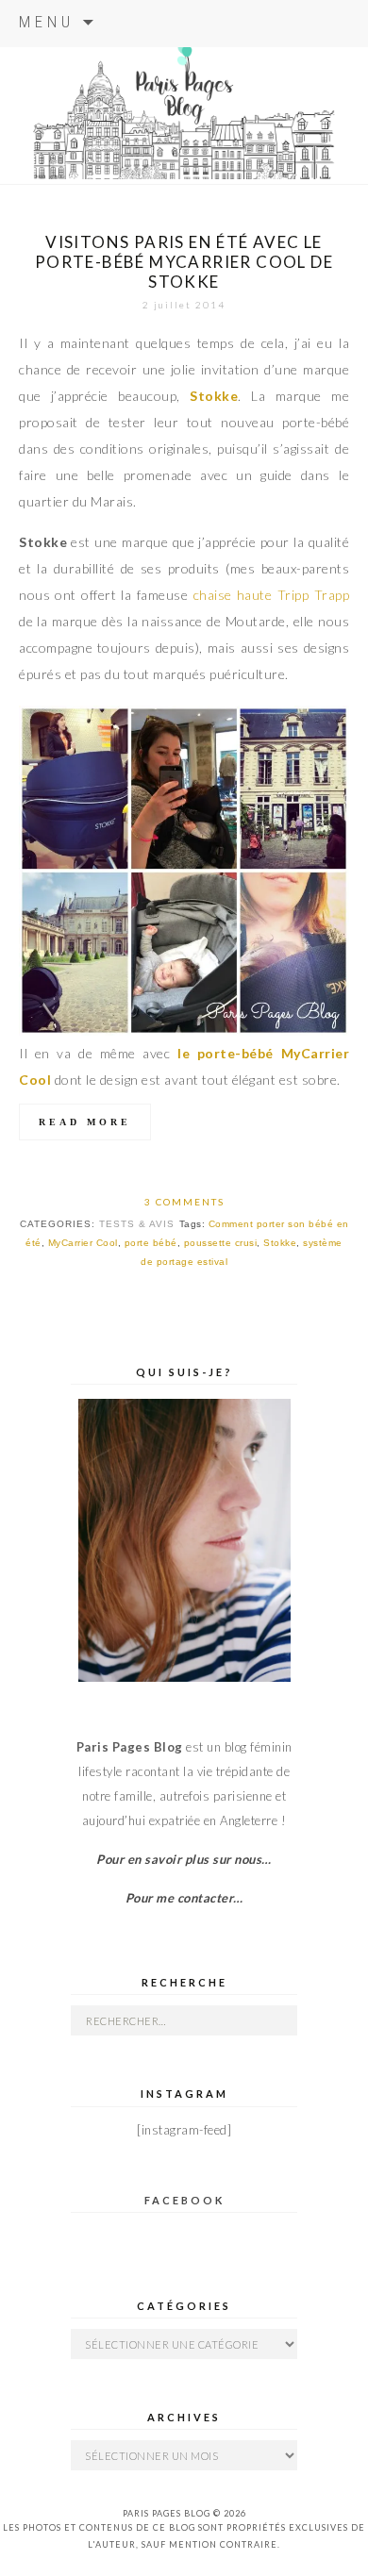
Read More (85, 1122)
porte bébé (151, 1243)
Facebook (184, 2200)
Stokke (214, 396)
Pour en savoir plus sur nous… (184, 1859)
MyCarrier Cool (83, 1243)
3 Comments (184, 1202)
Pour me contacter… (184, 1898)
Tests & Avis (137, 1224)
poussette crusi (221, 1243)
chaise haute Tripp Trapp (271, 595)
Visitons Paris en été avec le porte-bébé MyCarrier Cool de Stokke (184, 262)
